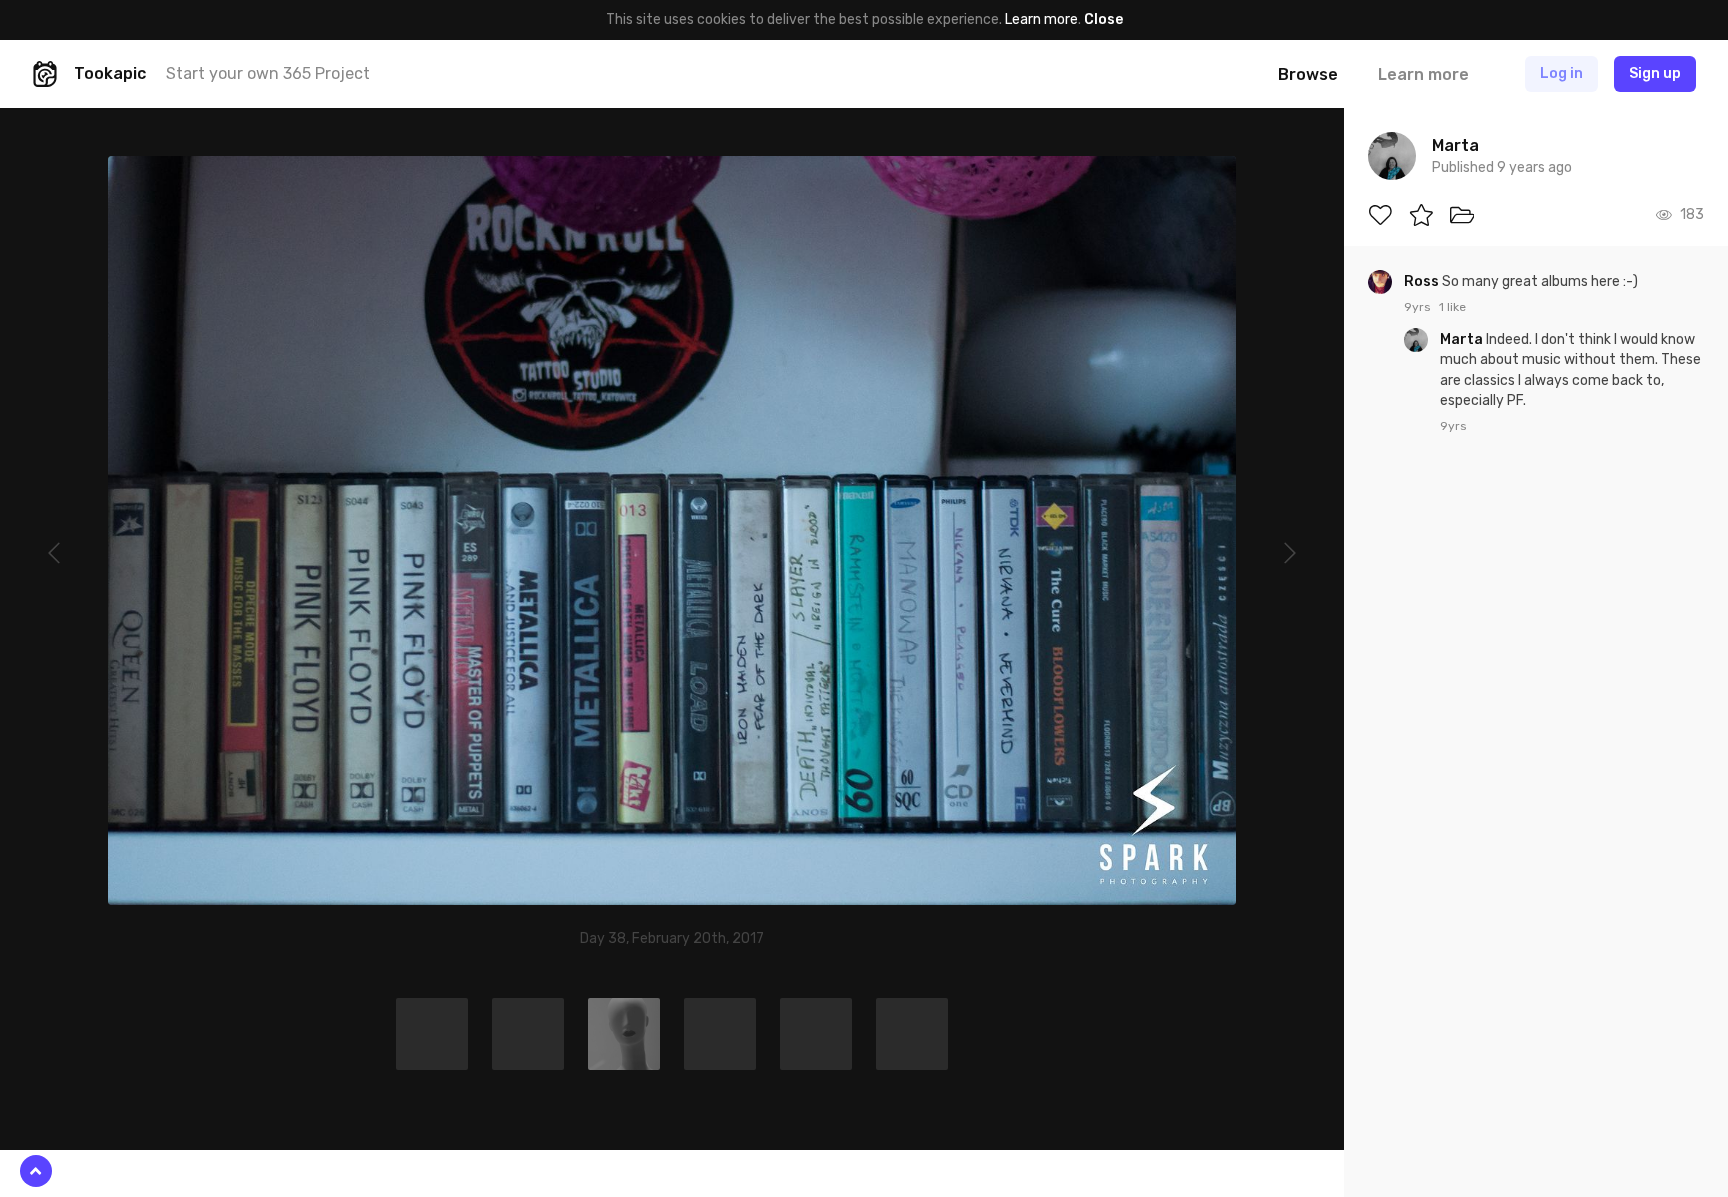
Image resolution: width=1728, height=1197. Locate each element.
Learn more (1041, 19)
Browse (1308, 74)
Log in (1561, 73)
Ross (1423, 281)
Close (1103, 19)
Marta (1463, 339)
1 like (1452, 307)
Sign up (1655, 73)
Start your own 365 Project (268, 73)
